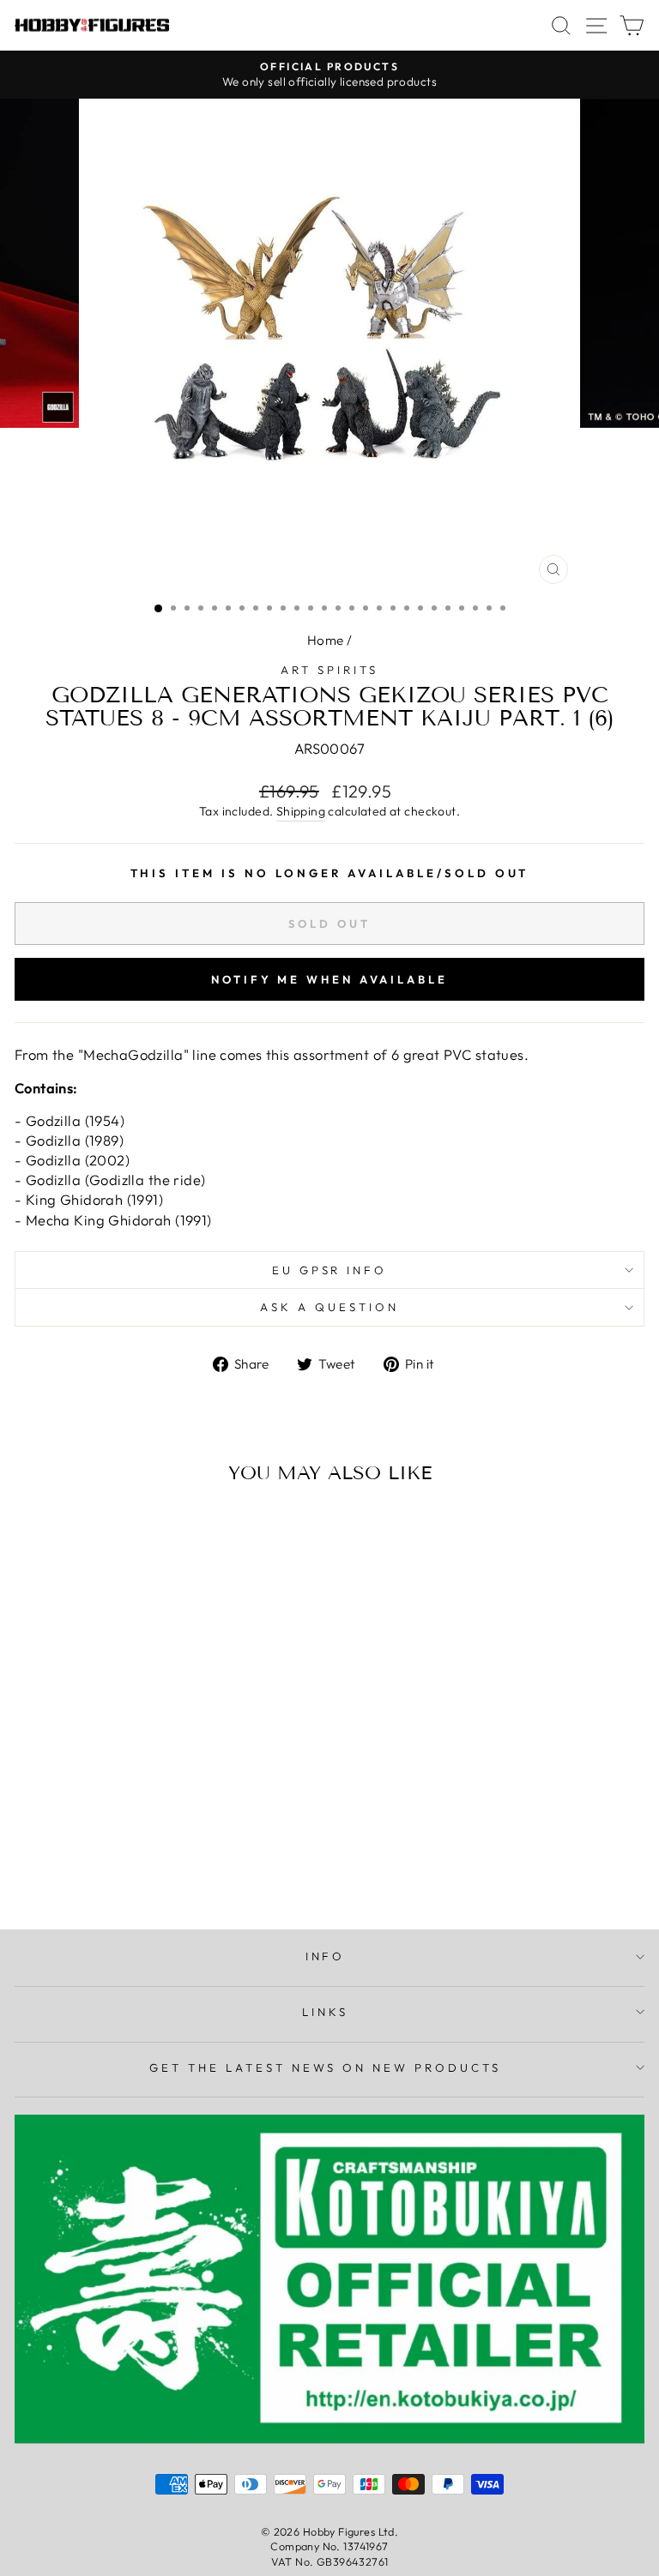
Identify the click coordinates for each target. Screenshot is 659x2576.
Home (326, 640)
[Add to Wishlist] (35, 1529)
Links (325, 2012)
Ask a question (329, 1307)
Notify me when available (329, 979)
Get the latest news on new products (325, 2067)
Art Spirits (329, 670)
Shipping (301, 811)
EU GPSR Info (330, 1270)
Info (326, 1956)
